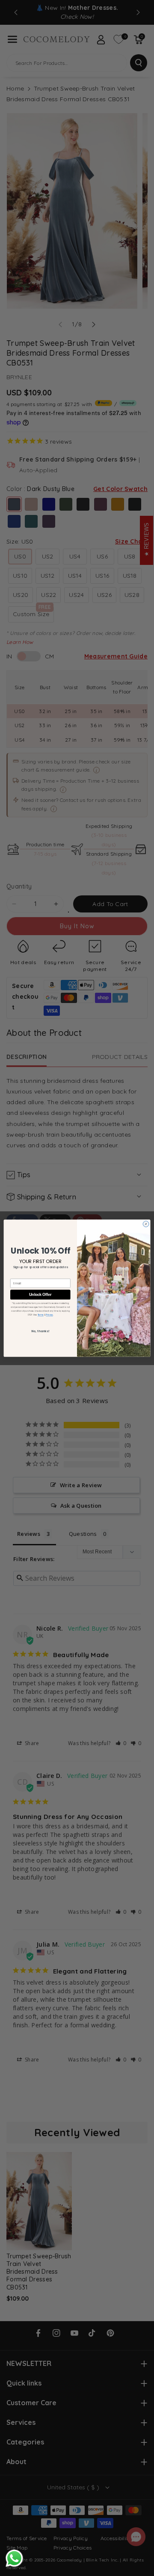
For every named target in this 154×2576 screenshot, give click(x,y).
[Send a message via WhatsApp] (14, 2558)
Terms (41, 1315)
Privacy (49, 1315)
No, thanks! (40, 1331)
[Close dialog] (146, 1224)
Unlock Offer (40, 1294)
